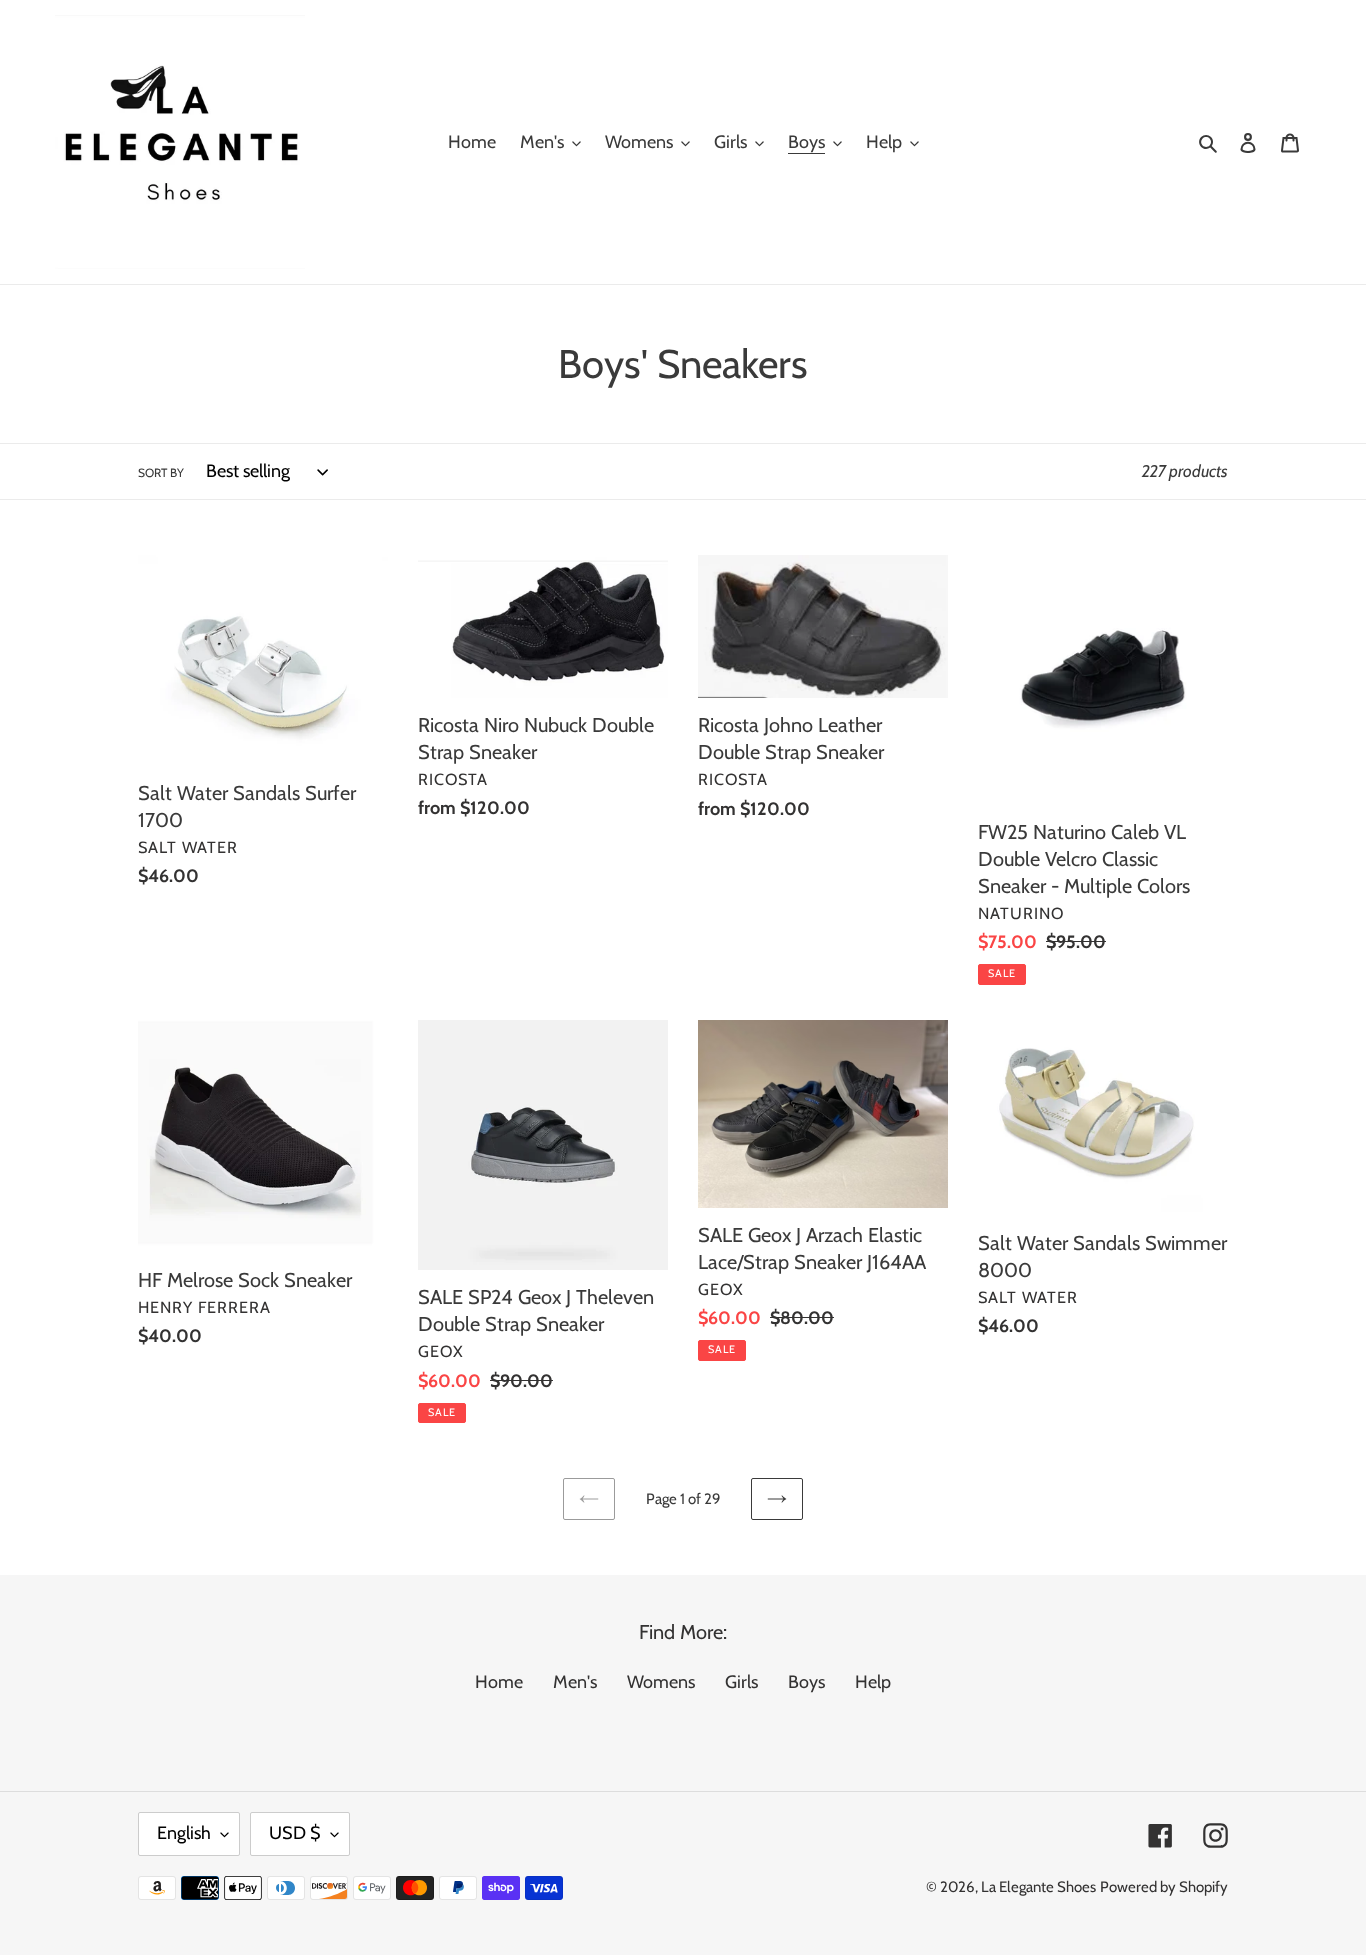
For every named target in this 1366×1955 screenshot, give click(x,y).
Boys (806, 1682)
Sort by (161, 472)
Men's (575, 1682)
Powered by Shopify (1164, 1887)
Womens (661, 1682)
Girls (741, 1682)
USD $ (295, 1833)
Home (499, 1682)
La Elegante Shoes (1038, 1887)
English (184, 1833)
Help (873, 1682)
